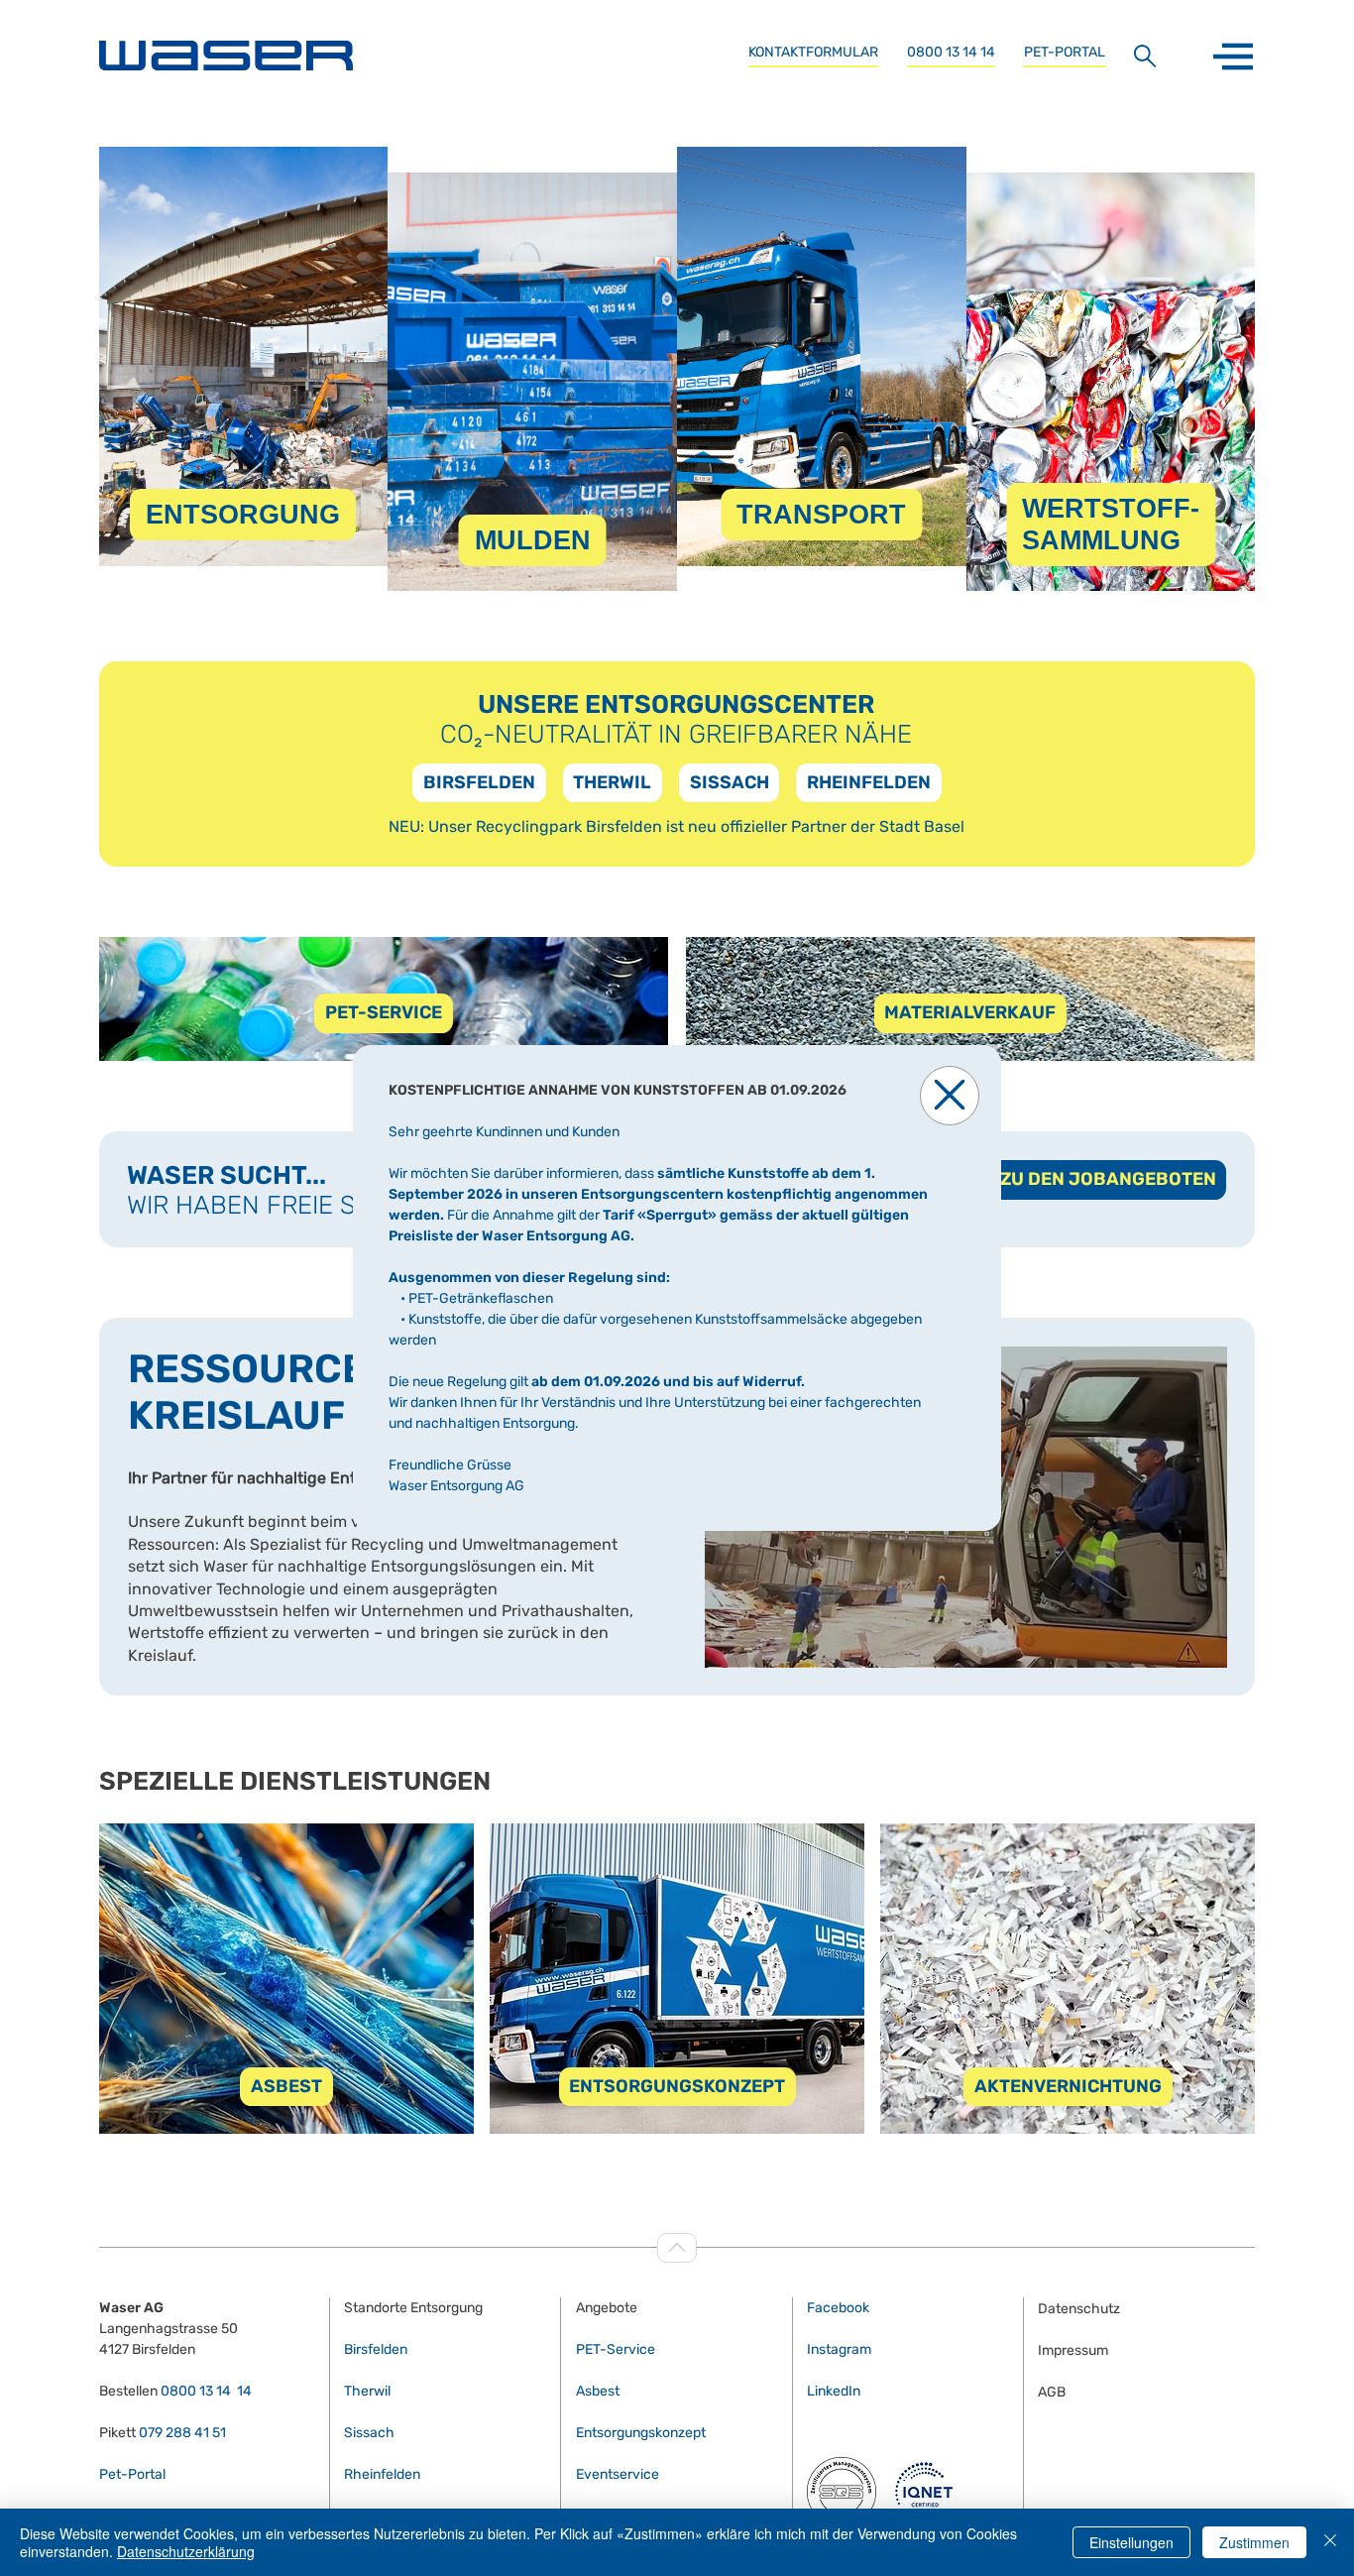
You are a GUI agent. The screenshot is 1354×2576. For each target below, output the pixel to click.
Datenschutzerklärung (186, 2551)
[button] (950, 1096)
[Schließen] (1330, 2542)
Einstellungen (1131, 2542)
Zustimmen (1254, 2542)
